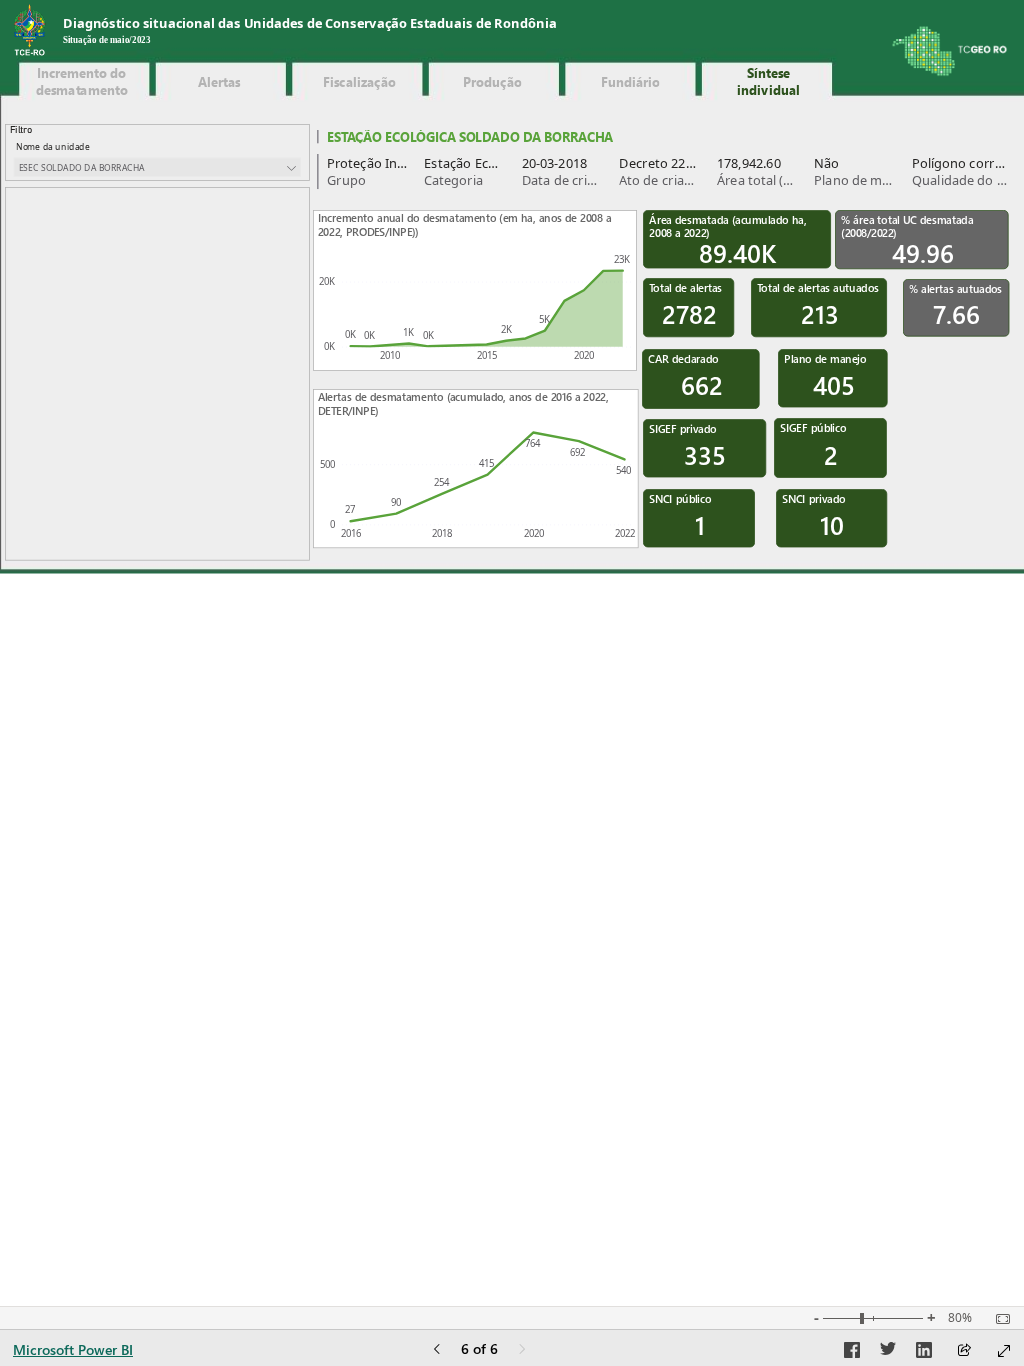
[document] (385, 31)
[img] (29, 31)
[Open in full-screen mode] (1004, 1351)
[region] (512, 288)
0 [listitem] (332, 524)
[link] (81, 81)
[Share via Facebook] (852, 1353)
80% (960, 1318)
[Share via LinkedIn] (924, 1353)
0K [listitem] (329, 346)
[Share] (964, 1351)
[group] (385, 31)
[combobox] (157, 167)
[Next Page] (522, 1350)
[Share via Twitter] (888, 1353)
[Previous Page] (437, 1350)
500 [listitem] (327, 464)
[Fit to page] (998, 1319)
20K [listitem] (327, 281)
